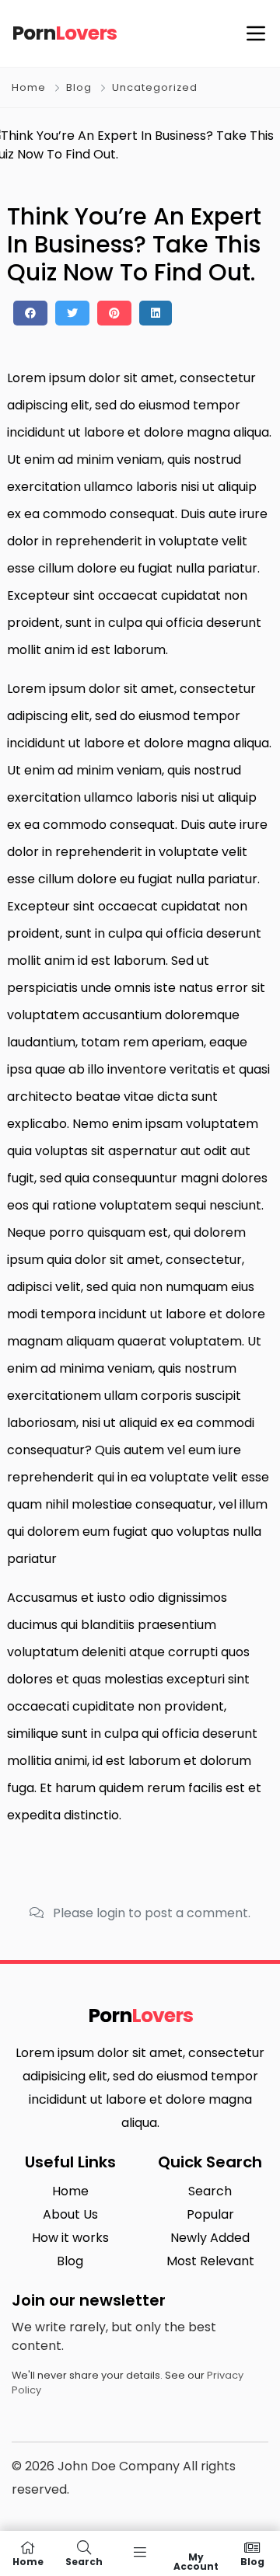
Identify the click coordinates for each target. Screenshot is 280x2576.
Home (29, 87)
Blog (79, 87)
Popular (210, 2214)
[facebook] (30, 313)
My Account (196, 2561)
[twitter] (72, 313)
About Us (70, 2214)
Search (210, 2191)
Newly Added (210, 2238)
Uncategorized (155, 87)
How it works (70, 2238)
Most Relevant (210, 2261)
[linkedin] (156, 313)
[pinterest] (114, 313)
